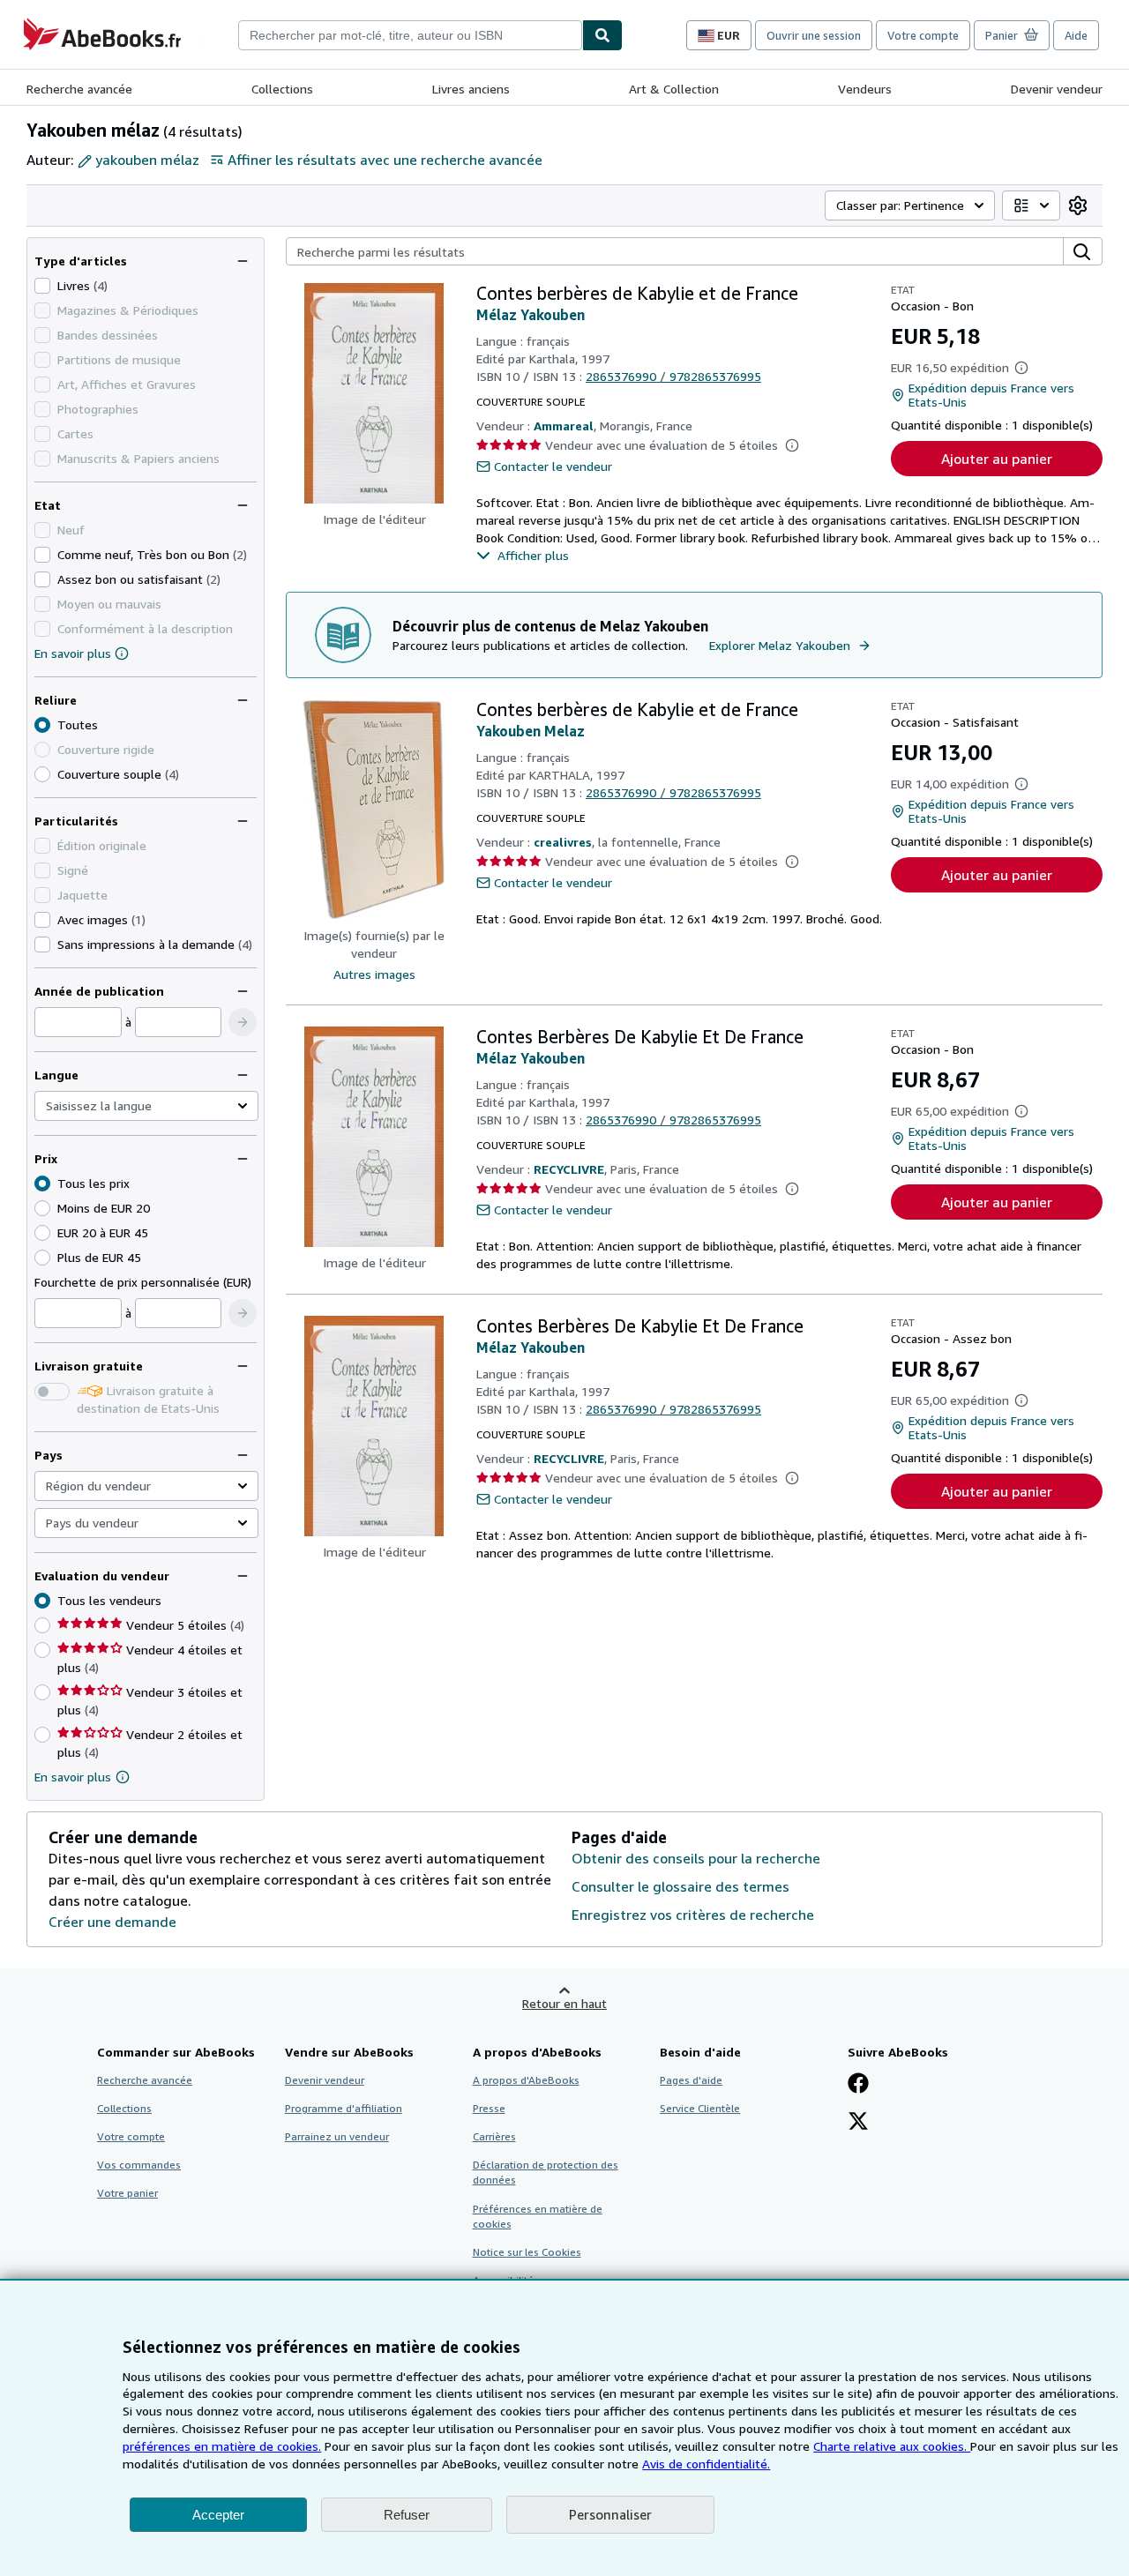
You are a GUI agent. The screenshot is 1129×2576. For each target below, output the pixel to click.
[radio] (42, 774)
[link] (1078, 205)
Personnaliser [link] (610, 2514)
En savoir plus (73, 653)
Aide (1076, 35)
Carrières (494, 2136)
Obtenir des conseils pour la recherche (696, 1858)
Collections (282, 89)
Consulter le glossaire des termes (680, 1886)
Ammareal (564, 426)
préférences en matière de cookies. (222, 2446)
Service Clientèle (700, 2108)
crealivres (563, 842)
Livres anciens (471, 89)
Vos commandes (139, 2165)
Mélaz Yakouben (531, 315)
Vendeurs (865, 89)
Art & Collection (674, 89)
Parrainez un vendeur (337, 2136)
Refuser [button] (407, 2515)
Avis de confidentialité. (706, 2464)
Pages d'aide (691, 2080)
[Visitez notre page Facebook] (858, 2085)
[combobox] (410, 35)
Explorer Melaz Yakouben (780, 645)
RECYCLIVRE (569, 1169)
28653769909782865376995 (673, 376)
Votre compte (923, 35)
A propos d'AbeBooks (526, 2080)
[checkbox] (42, 286)
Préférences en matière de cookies (538, 2216)
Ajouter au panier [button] (997, 459)
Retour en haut (564, 2003)
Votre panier (127, 2193)
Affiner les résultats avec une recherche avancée (385, 160)
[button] (243, 1022)
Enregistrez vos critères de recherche (693, 1915)
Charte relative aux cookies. (892, 2446)
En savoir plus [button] (73, 1777)
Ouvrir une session (814, 35)
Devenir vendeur (1057, 89)
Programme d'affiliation (344, 2108)
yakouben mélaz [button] (147, 160)
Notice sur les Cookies (527, 2252)
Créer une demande (112, 1922)
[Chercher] (602, 35)
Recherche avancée (79, 89)
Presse (489, 2108)
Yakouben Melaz (531, 731)
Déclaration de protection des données (546, 2172)
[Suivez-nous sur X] (858, 2123)
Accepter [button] (218, 2515)
